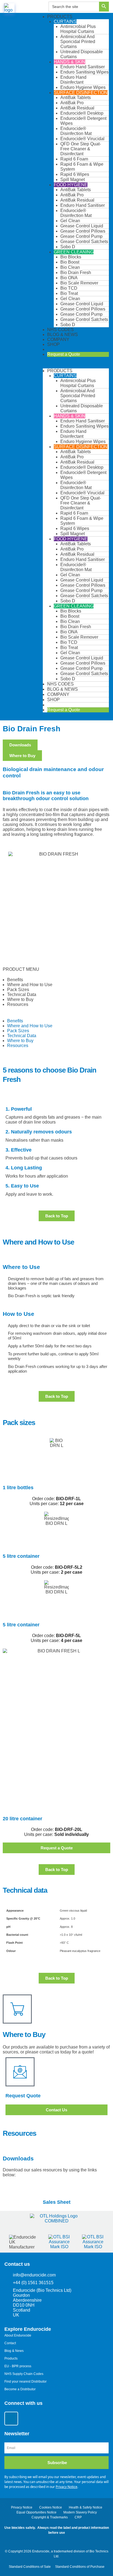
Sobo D (68, 247)
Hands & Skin (70, 62)
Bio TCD (69, 288)
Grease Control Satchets (84, 242)
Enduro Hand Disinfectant (73, 80)
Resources (18, 1004)
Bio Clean (70, 267)
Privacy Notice (67, 2487)
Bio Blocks (71, 257)
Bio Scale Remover (79, 283)
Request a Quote (64, 354)
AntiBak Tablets (76, 98)
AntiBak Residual (77, 108)
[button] (76, 366)
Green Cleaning (74, 252)
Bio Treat (69, 293)
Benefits (15, 980)
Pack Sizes (18, 990)
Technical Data (22, 994)
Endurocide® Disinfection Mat (76, 131)
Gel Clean (70, 221)
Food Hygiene (71, 185)
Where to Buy (20, 999)
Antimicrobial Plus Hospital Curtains (78, 29)
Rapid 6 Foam (74, 159)
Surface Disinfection (81, 93)
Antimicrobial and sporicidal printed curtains (78, 42)
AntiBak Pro (72, 103)
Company (58, 339)
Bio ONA (69, 278)
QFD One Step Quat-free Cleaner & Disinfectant (81, 149)
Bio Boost (70, 262)
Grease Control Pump (81, 236)
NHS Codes (60, 330)
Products (60, 17)
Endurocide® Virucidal (82, 139)
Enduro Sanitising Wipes (84, 72)
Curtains (65, 22)
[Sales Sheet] (56, 2190)
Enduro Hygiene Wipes (83, 87)
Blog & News (63, 335)
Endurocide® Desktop (82, 113)
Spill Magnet (73, 180)
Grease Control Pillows (83, 231)
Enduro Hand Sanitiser (83, 67)
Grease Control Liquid (82, 226)
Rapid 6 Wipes (75, 174)
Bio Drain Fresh (76, 273)
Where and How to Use (30, 985)
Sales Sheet (57, 2202)
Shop (53, 344)
